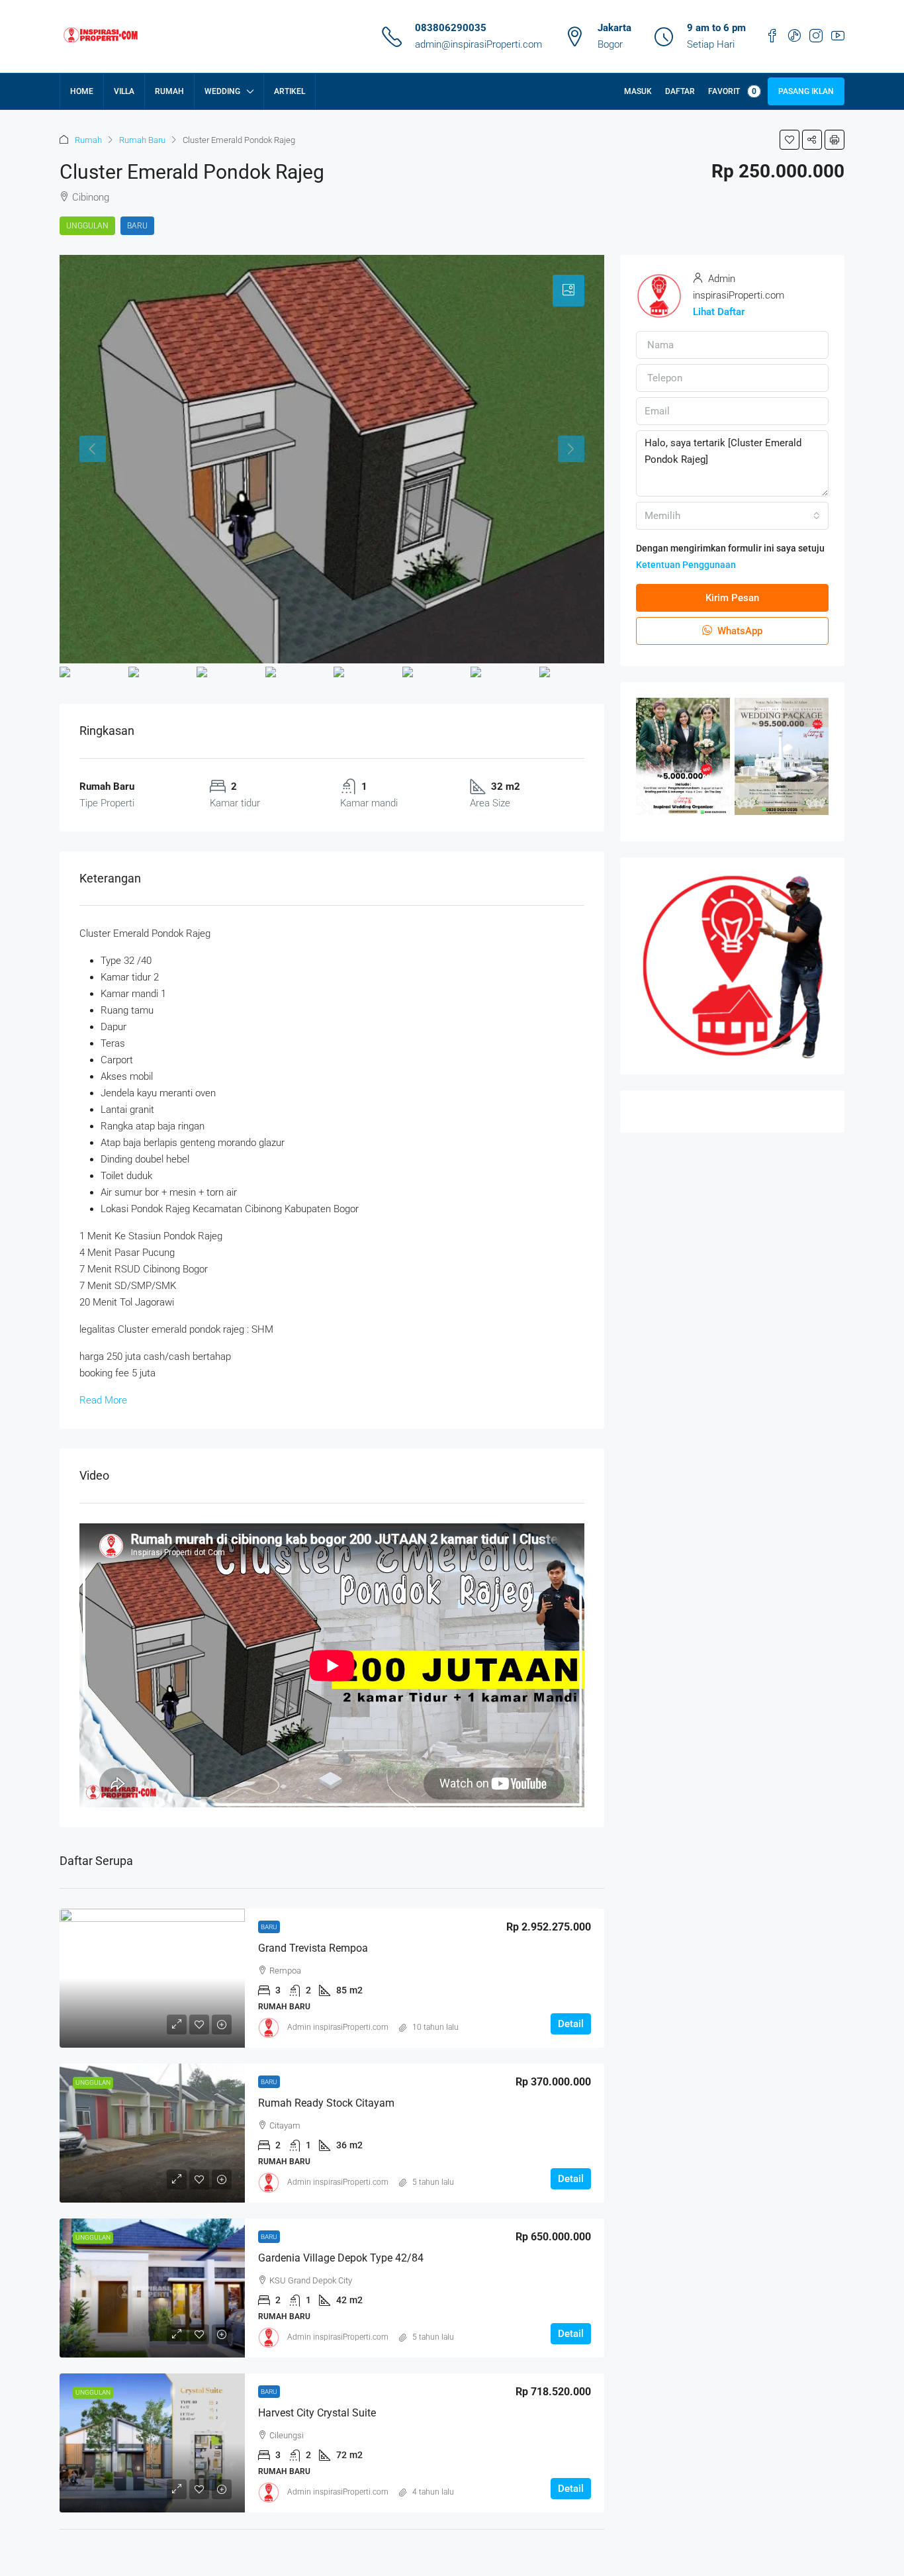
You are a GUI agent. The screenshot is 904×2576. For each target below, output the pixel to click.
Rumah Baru (142, 140)
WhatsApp (739, 631)
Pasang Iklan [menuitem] (806, 91)
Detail (571, 2024)
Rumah (169, 91)
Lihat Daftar (719, 312)
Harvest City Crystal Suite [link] (317, 2413)
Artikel (290, 91)
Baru (137, 226)
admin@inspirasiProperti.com (478, 44)
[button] (790, 140)
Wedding (222, 91)
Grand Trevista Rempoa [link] (313, 1948)
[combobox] (732, 516)
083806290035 (451, 28)
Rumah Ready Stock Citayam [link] (326, 2103)
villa (124, 91)
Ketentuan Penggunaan (686, 565)
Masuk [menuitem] (638, 91)
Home (82, 91)
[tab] (568, 291)
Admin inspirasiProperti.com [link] (338, 2027)
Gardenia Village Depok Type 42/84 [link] (341, 2258)
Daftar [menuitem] (680, 91)
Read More (103, 1400)
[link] (152, 1978)
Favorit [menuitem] (732, 91)
